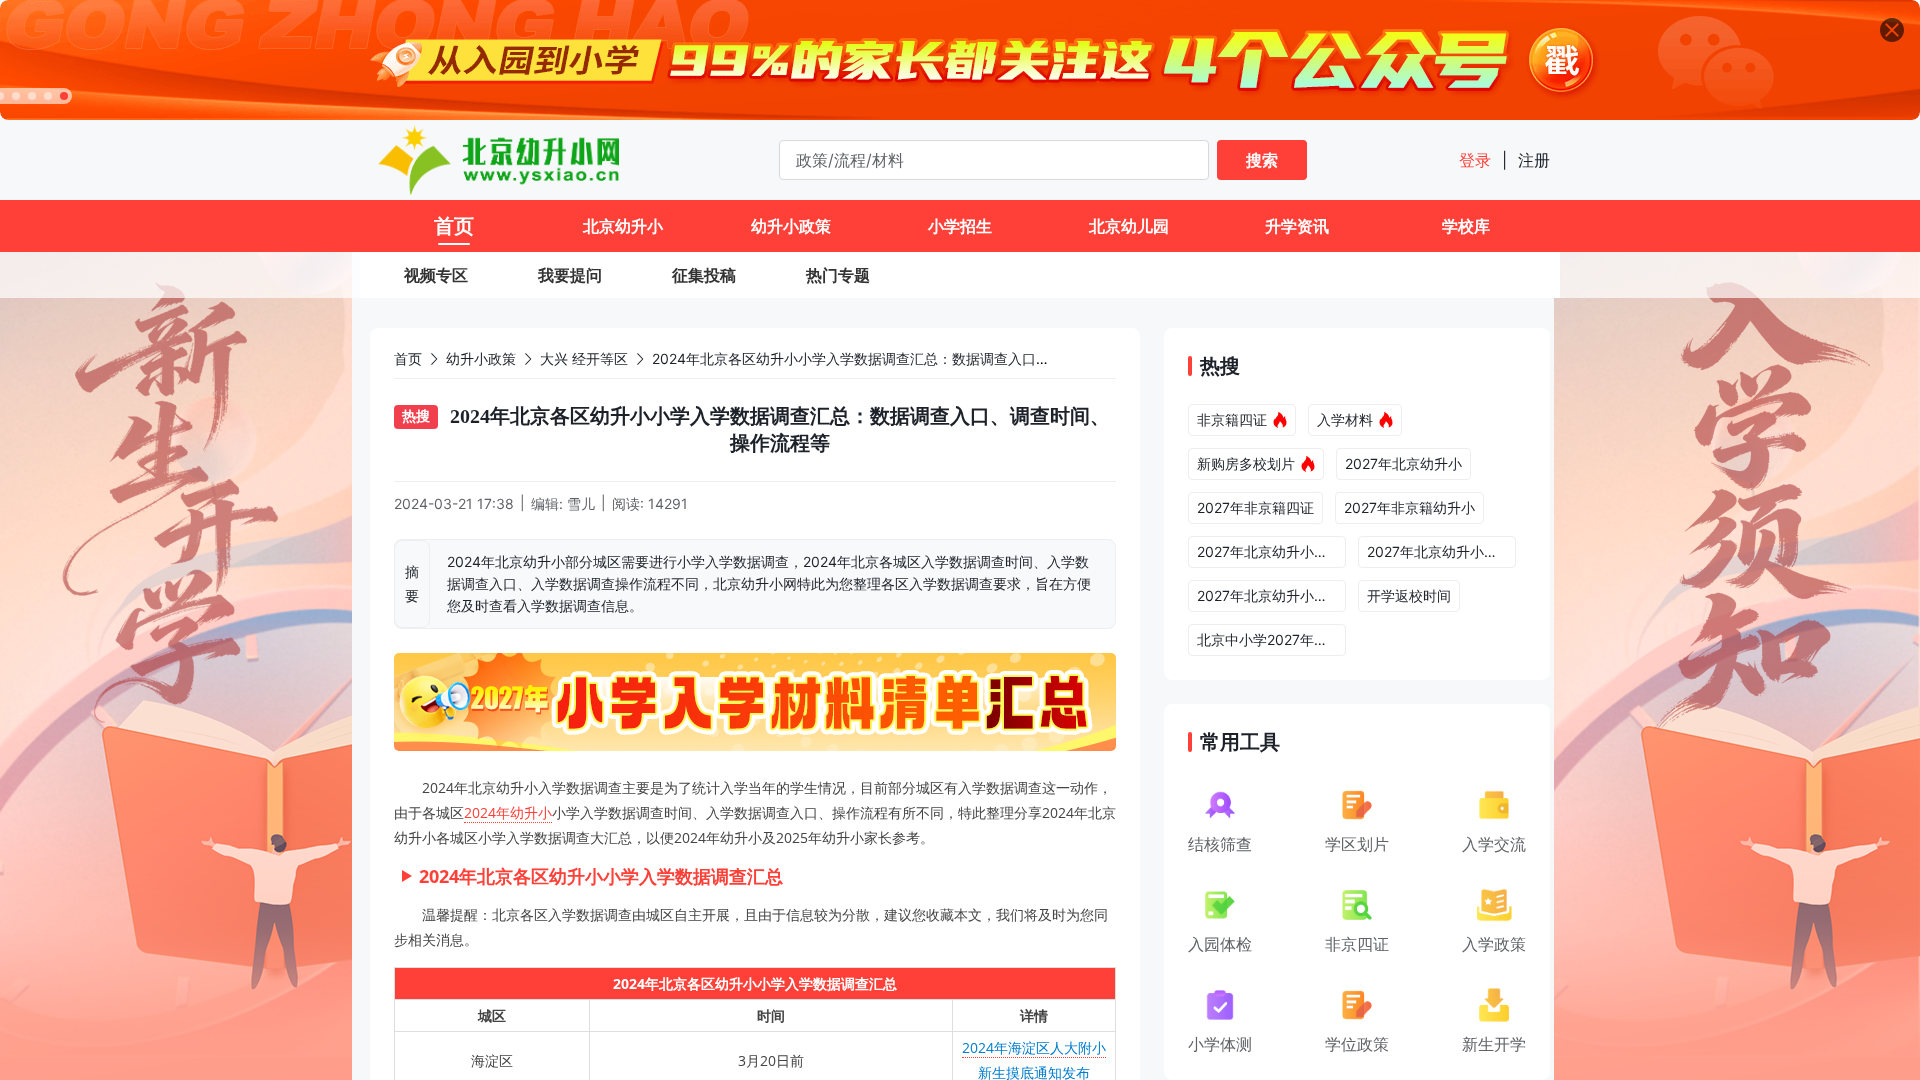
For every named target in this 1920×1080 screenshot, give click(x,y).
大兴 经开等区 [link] (584, 358)
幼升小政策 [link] (481, 358)
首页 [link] (408, 358)
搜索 (1262, 160)
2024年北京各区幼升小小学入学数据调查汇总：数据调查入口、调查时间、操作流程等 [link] (921, 358)
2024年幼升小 (508, 812)
